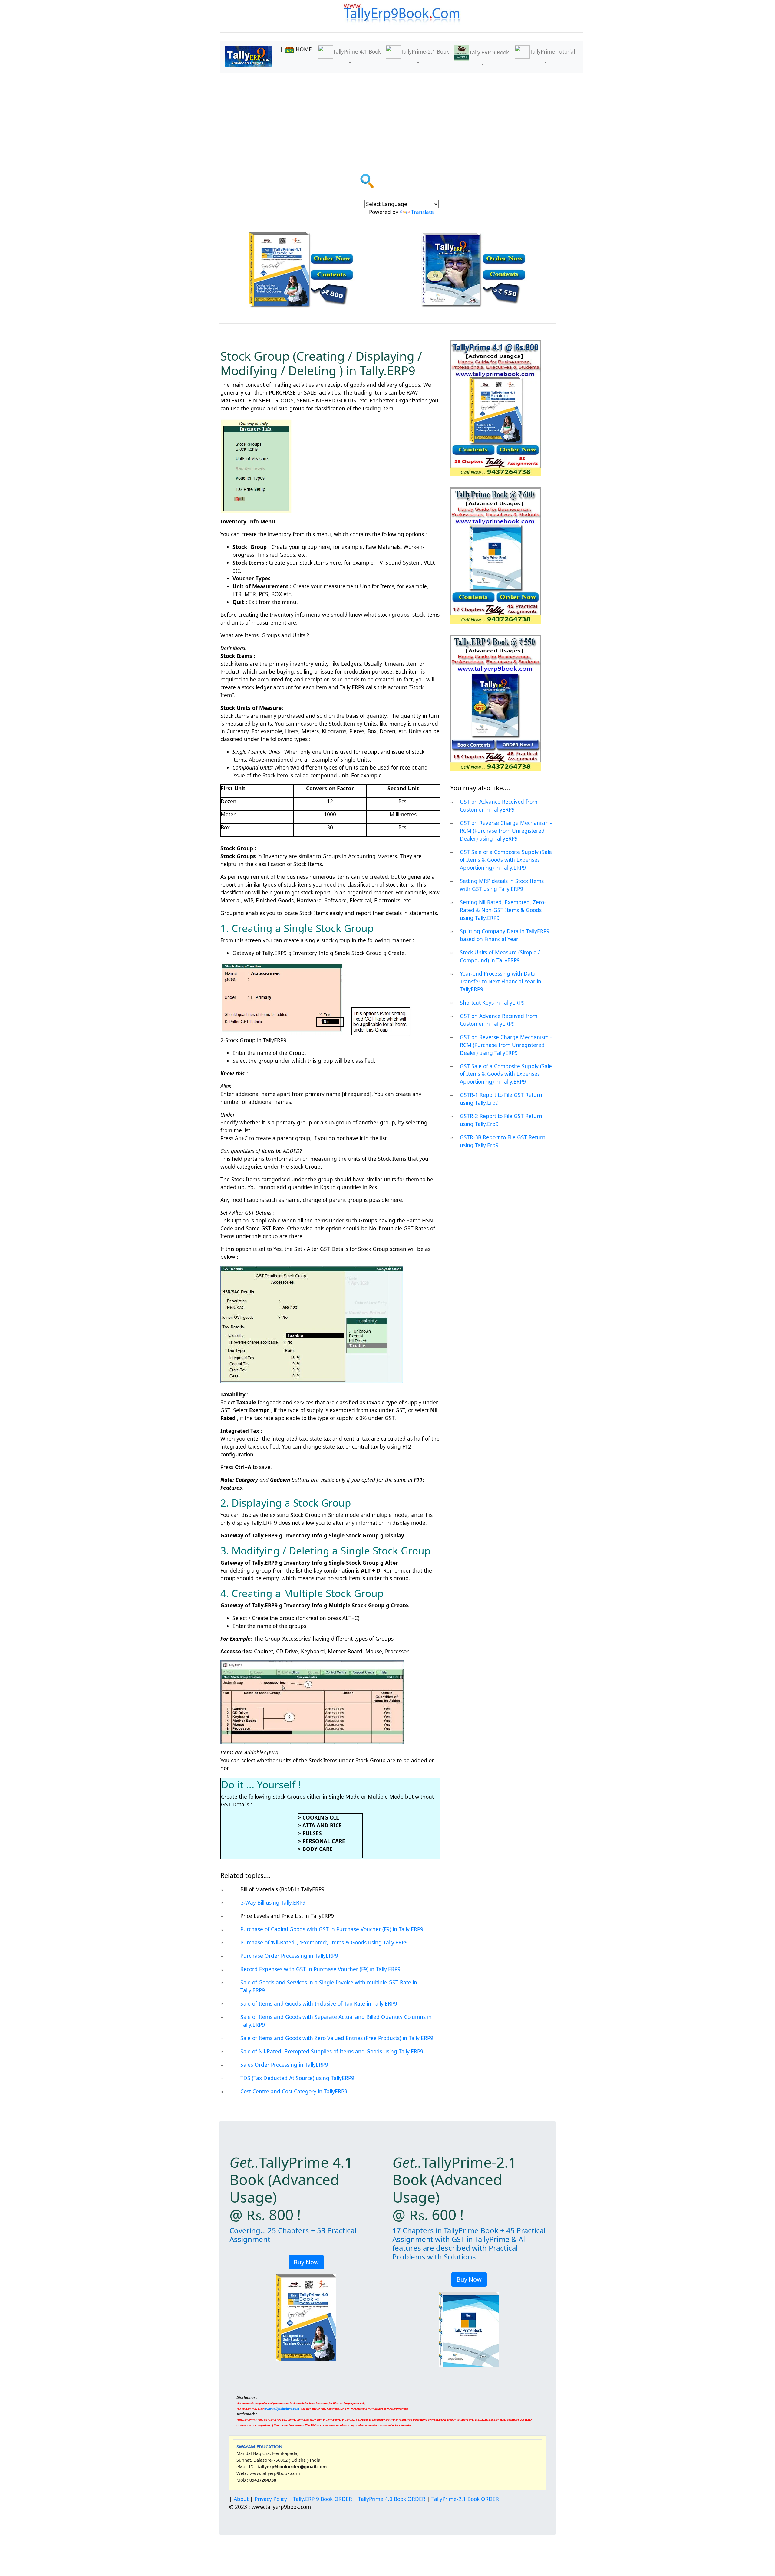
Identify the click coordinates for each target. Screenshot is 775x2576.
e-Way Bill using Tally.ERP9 (273, 1902)
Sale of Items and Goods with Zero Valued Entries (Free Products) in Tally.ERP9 (337, 2038)
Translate (422, 212)
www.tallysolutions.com (282, 2409)
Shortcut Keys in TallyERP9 (492, 1003)
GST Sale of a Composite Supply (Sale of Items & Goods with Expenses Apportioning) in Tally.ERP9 (506, 860)
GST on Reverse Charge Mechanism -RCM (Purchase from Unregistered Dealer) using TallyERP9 (506, 831)
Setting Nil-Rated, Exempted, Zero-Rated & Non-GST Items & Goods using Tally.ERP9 (503, 910)
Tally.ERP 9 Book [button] (489, 52)
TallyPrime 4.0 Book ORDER (392, 2499)
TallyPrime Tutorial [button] (552, 51)
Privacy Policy (271, 2499)
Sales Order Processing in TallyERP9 (284, 2065)
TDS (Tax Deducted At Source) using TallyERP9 (297, 2078)
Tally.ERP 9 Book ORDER (323, 2499)
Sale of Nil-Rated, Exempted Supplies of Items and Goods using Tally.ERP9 (332, 2051)
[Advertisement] (401, 119)
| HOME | (296, 53)
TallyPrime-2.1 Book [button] (425, 51)
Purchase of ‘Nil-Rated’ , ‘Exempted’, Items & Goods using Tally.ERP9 (324, 1942)
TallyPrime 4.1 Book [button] (357, 51)
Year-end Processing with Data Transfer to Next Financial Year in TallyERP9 (501, 981)
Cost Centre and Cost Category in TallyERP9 (294, 2091)
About (241, 2499)
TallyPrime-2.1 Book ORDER (465, 2499)
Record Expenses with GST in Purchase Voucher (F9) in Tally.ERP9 (320, 1969)
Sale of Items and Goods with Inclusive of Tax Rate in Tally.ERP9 (319, 2003)
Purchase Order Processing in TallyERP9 (289, 1956)
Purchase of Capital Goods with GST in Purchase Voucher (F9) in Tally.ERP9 (332, 1929)
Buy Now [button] (306, 2262)
